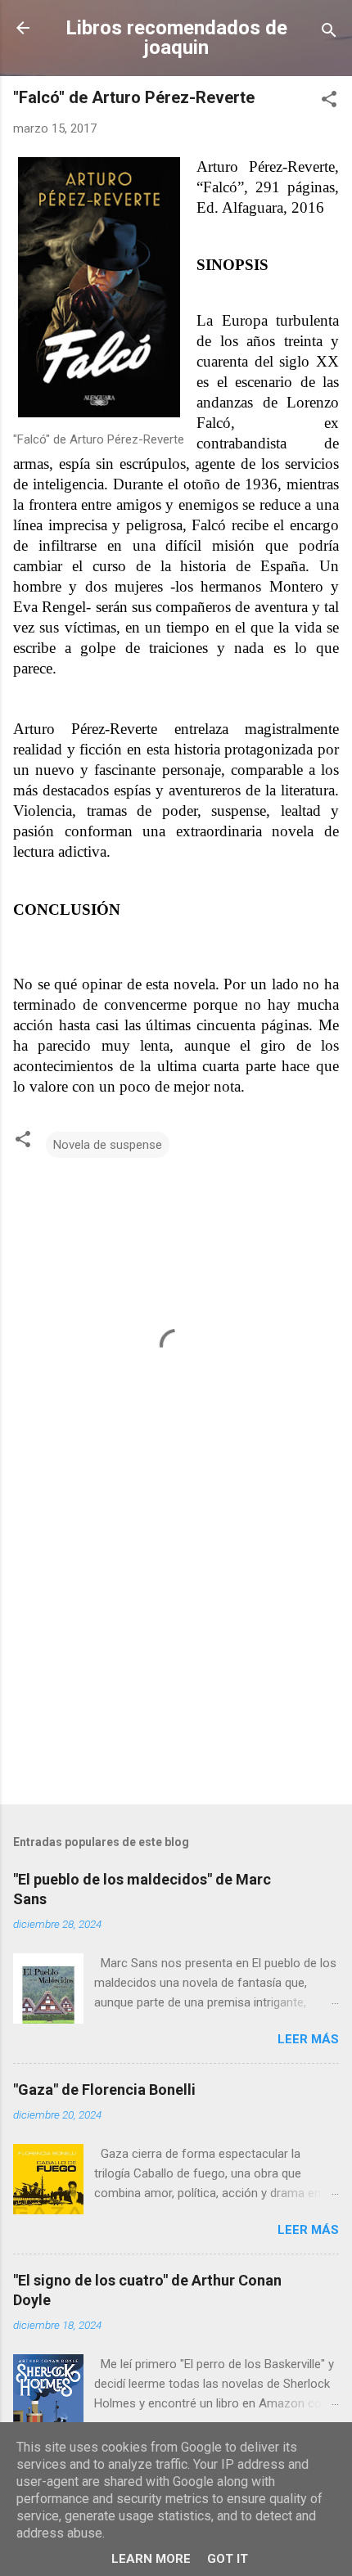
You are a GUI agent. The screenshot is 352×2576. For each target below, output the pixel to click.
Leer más (308, 2039)
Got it (228, 2559)
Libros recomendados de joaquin (176, 38)
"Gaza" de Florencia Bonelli (104, 2090)
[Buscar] (329, 33)
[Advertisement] (176, 1664)
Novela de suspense (108, 1145)
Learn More (151, 2559)
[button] (329, 102)
